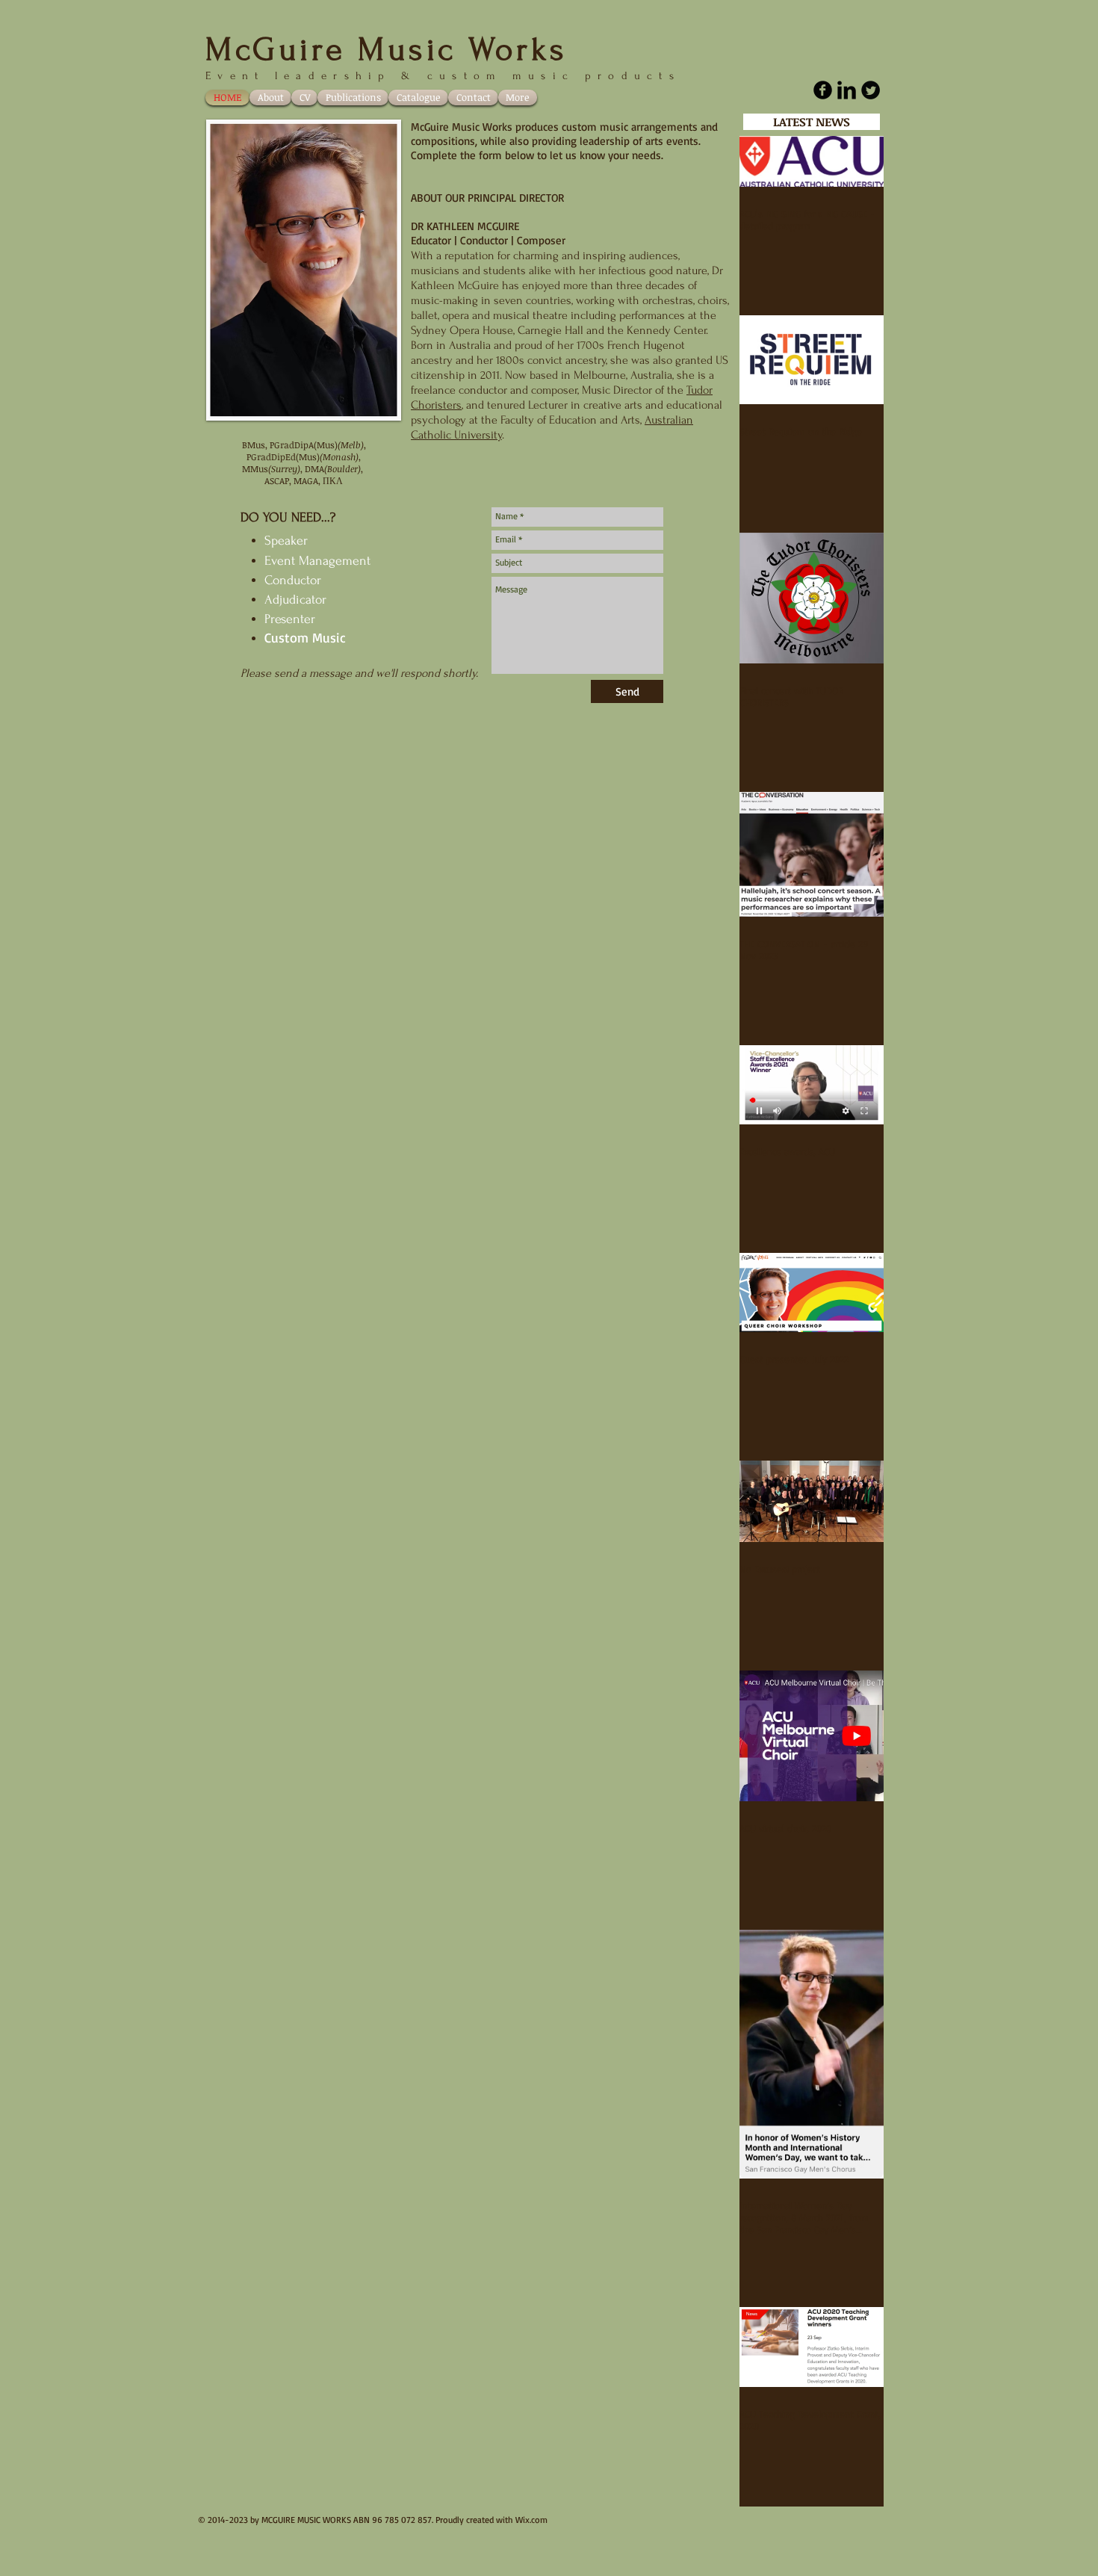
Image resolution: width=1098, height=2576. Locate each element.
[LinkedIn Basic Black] (847, 90)
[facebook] (823, 90)
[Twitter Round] (871, 90)
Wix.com (531, 2520)
